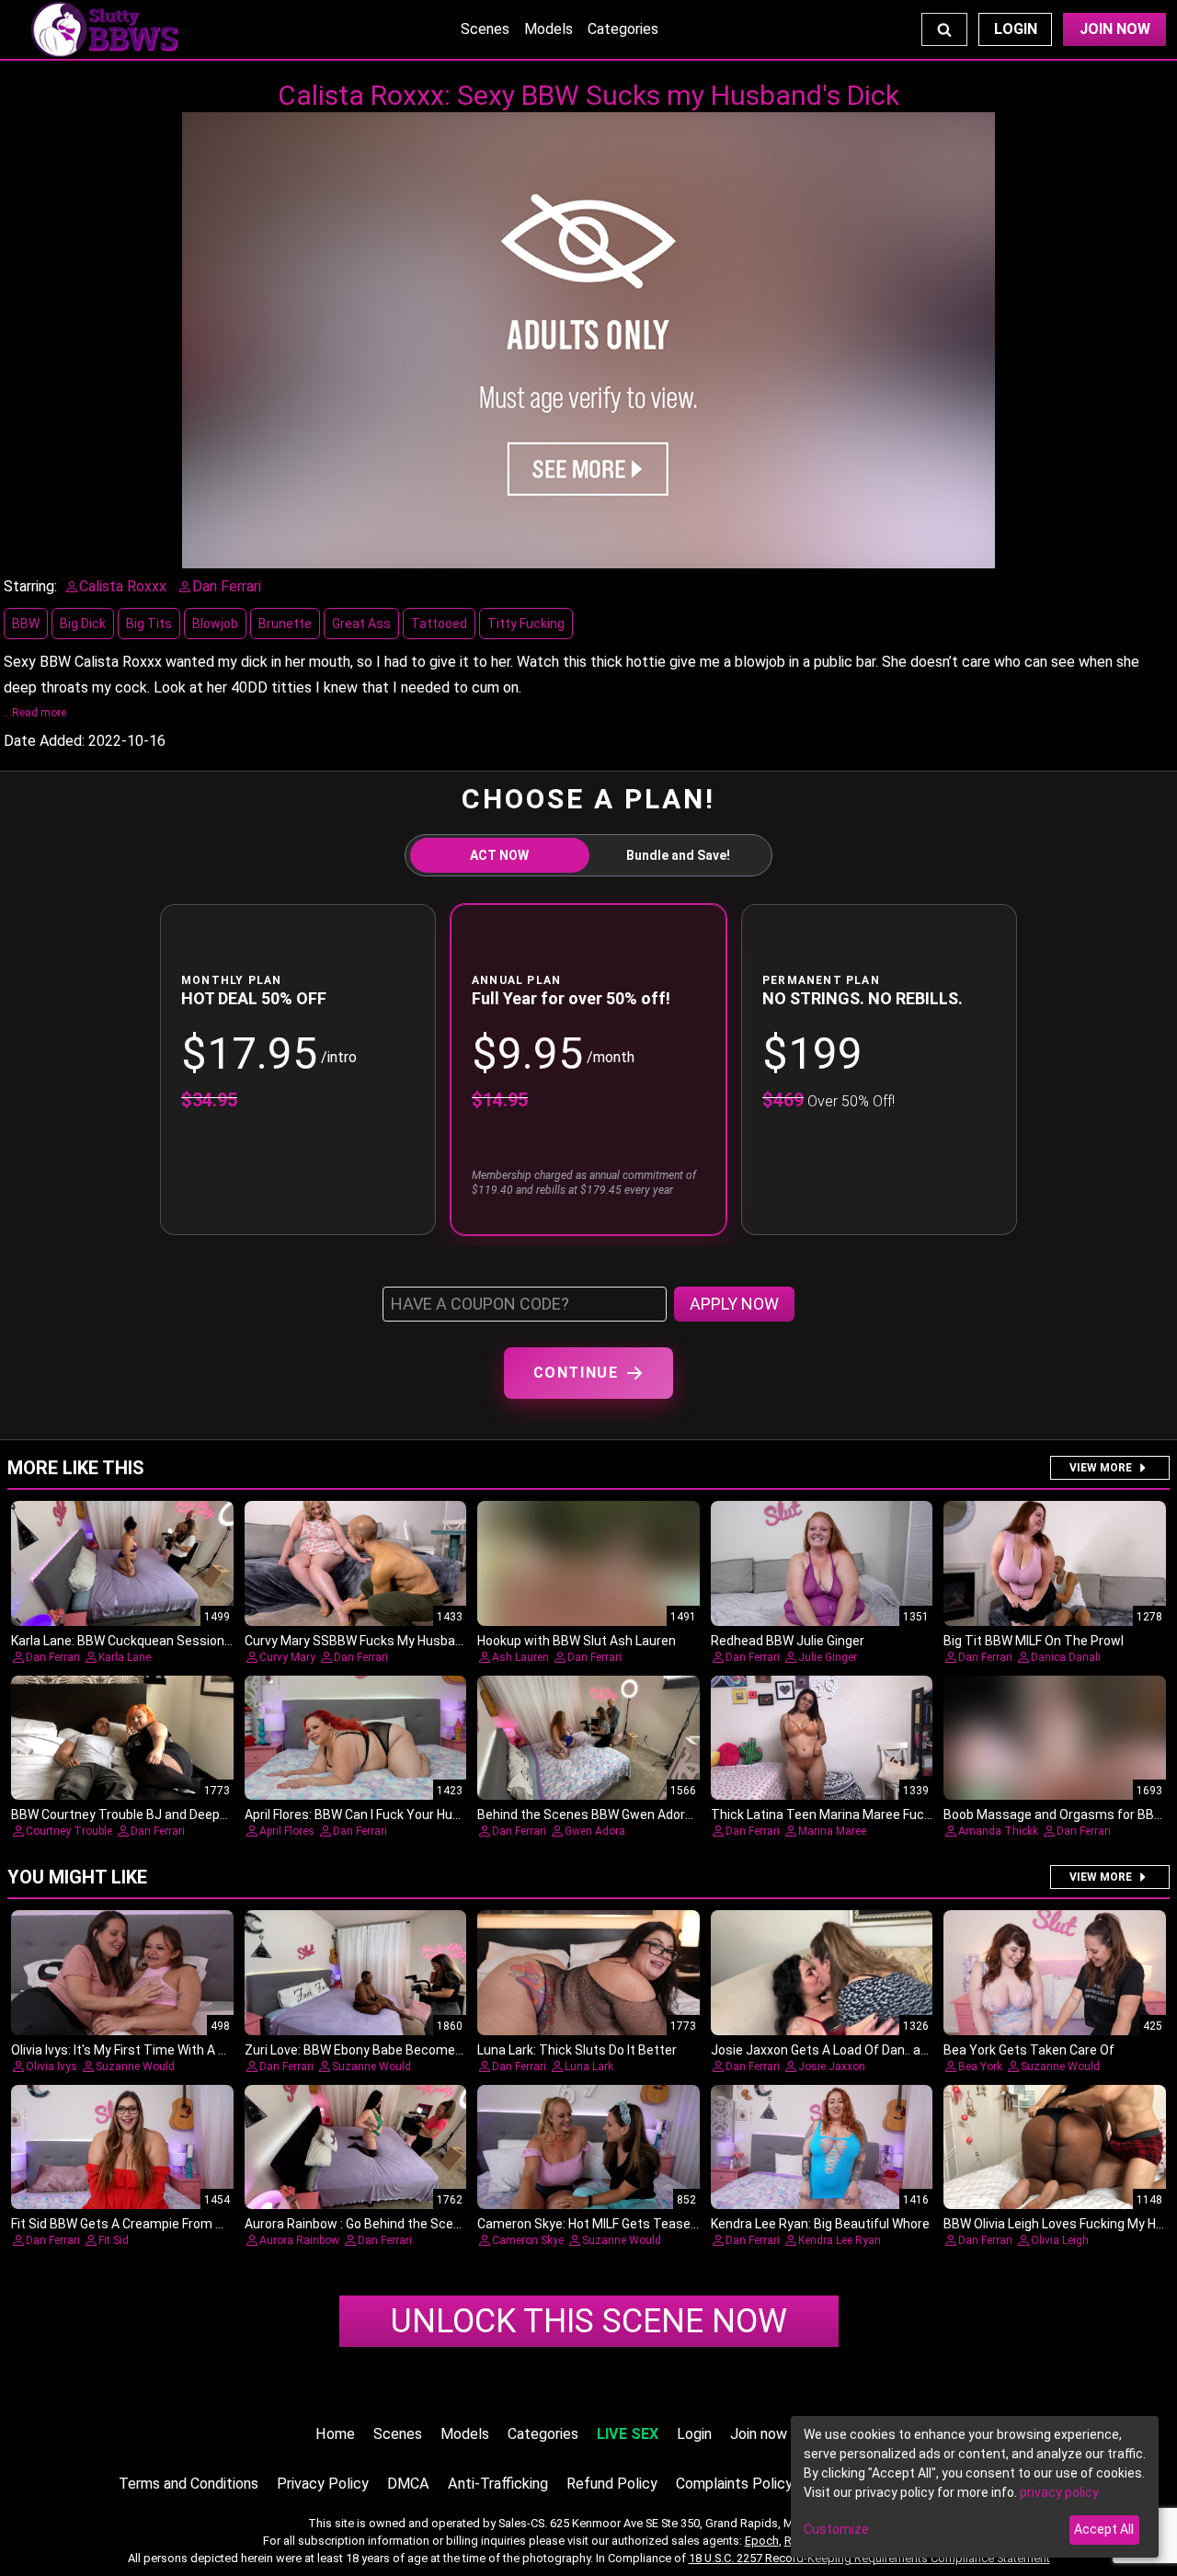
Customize (836, 2529)
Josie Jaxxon (832, 2067)
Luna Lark (589, 2067)
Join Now (1115, 29)
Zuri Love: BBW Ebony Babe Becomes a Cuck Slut (388, 2050)
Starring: (30, 586)
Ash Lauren (520, 1657)
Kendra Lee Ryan (840, 2240)
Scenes (485, 29)
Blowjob (215, 624)
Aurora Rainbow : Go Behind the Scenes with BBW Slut (403, 2224)
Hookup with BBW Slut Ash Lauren (577, 1641)
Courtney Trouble (69, 1831)
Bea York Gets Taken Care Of (1029, 2050)
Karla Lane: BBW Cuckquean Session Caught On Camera (175, 1641)
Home (335, 2434)
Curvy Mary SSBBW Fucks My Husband (357, 1641)
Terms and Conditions (189, 2484)
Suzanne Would (135, 2067)
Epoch (762, 2541)
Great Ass (361, 624)
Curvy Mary (287, 1657)
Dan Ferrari (53, 1657)
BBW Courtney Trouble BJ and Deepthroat (134, 1815)
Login (1016, 29)
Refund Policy (612, 2484)
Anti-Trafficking (498, 2484)
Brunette (285, 624)
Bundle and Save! (678, 855)
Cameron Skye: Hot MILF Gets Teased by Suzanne (623, 2224)
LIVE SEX (628, 2434)
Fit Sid (114, 2240)
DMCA (408, 2484)
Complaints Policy (734, 2484)
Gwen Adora (595, 1831)
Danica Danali (1066, 1657)
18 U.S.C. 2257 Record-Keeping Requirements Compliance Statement (869, 2558)
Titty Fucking (526, 624)
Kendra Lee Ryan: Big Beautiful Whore (820, 2224)
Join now (759, 2434)
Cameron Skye (528, 2240)
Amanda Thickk (998, 1831)
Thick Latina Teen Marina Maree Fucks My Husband (862, 1815)
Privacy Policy (323, 2484)
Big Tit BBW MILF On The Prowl (1034, 1641)
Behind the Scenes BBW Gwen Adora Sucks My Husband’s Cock (663, 1815)
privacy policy (1059, 2492)
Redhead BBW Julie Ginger (788, 1641)
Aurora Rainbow (299, 2240)
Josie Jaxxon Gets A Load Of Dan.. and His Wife (848, 2050)
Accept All (1104, 2529)
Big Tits (149, 624)
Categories (623, 29)
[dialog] (975, 2487)
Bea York (980, 2067)
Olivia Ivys (51, 2067)
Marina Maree (832, 1831)
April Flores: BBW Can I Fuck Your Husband (367, 1815)
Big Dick (83, 624)
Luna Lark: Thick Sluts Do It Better (577, 2050)
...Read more (35, 713)
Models (549, 29)
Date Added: (44, 741)
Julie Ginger (828, 1657)
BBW (26, 624)
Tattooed (439, 624)
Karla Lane (125, 1657)
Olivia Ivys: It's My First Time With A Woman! (138, 2050)
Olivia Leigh (1060, 2240)
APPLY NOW (734, 1304)
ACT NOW (499, 855)
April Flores (287, 1831)
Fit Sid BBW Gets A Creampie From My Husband (149, 2224)
